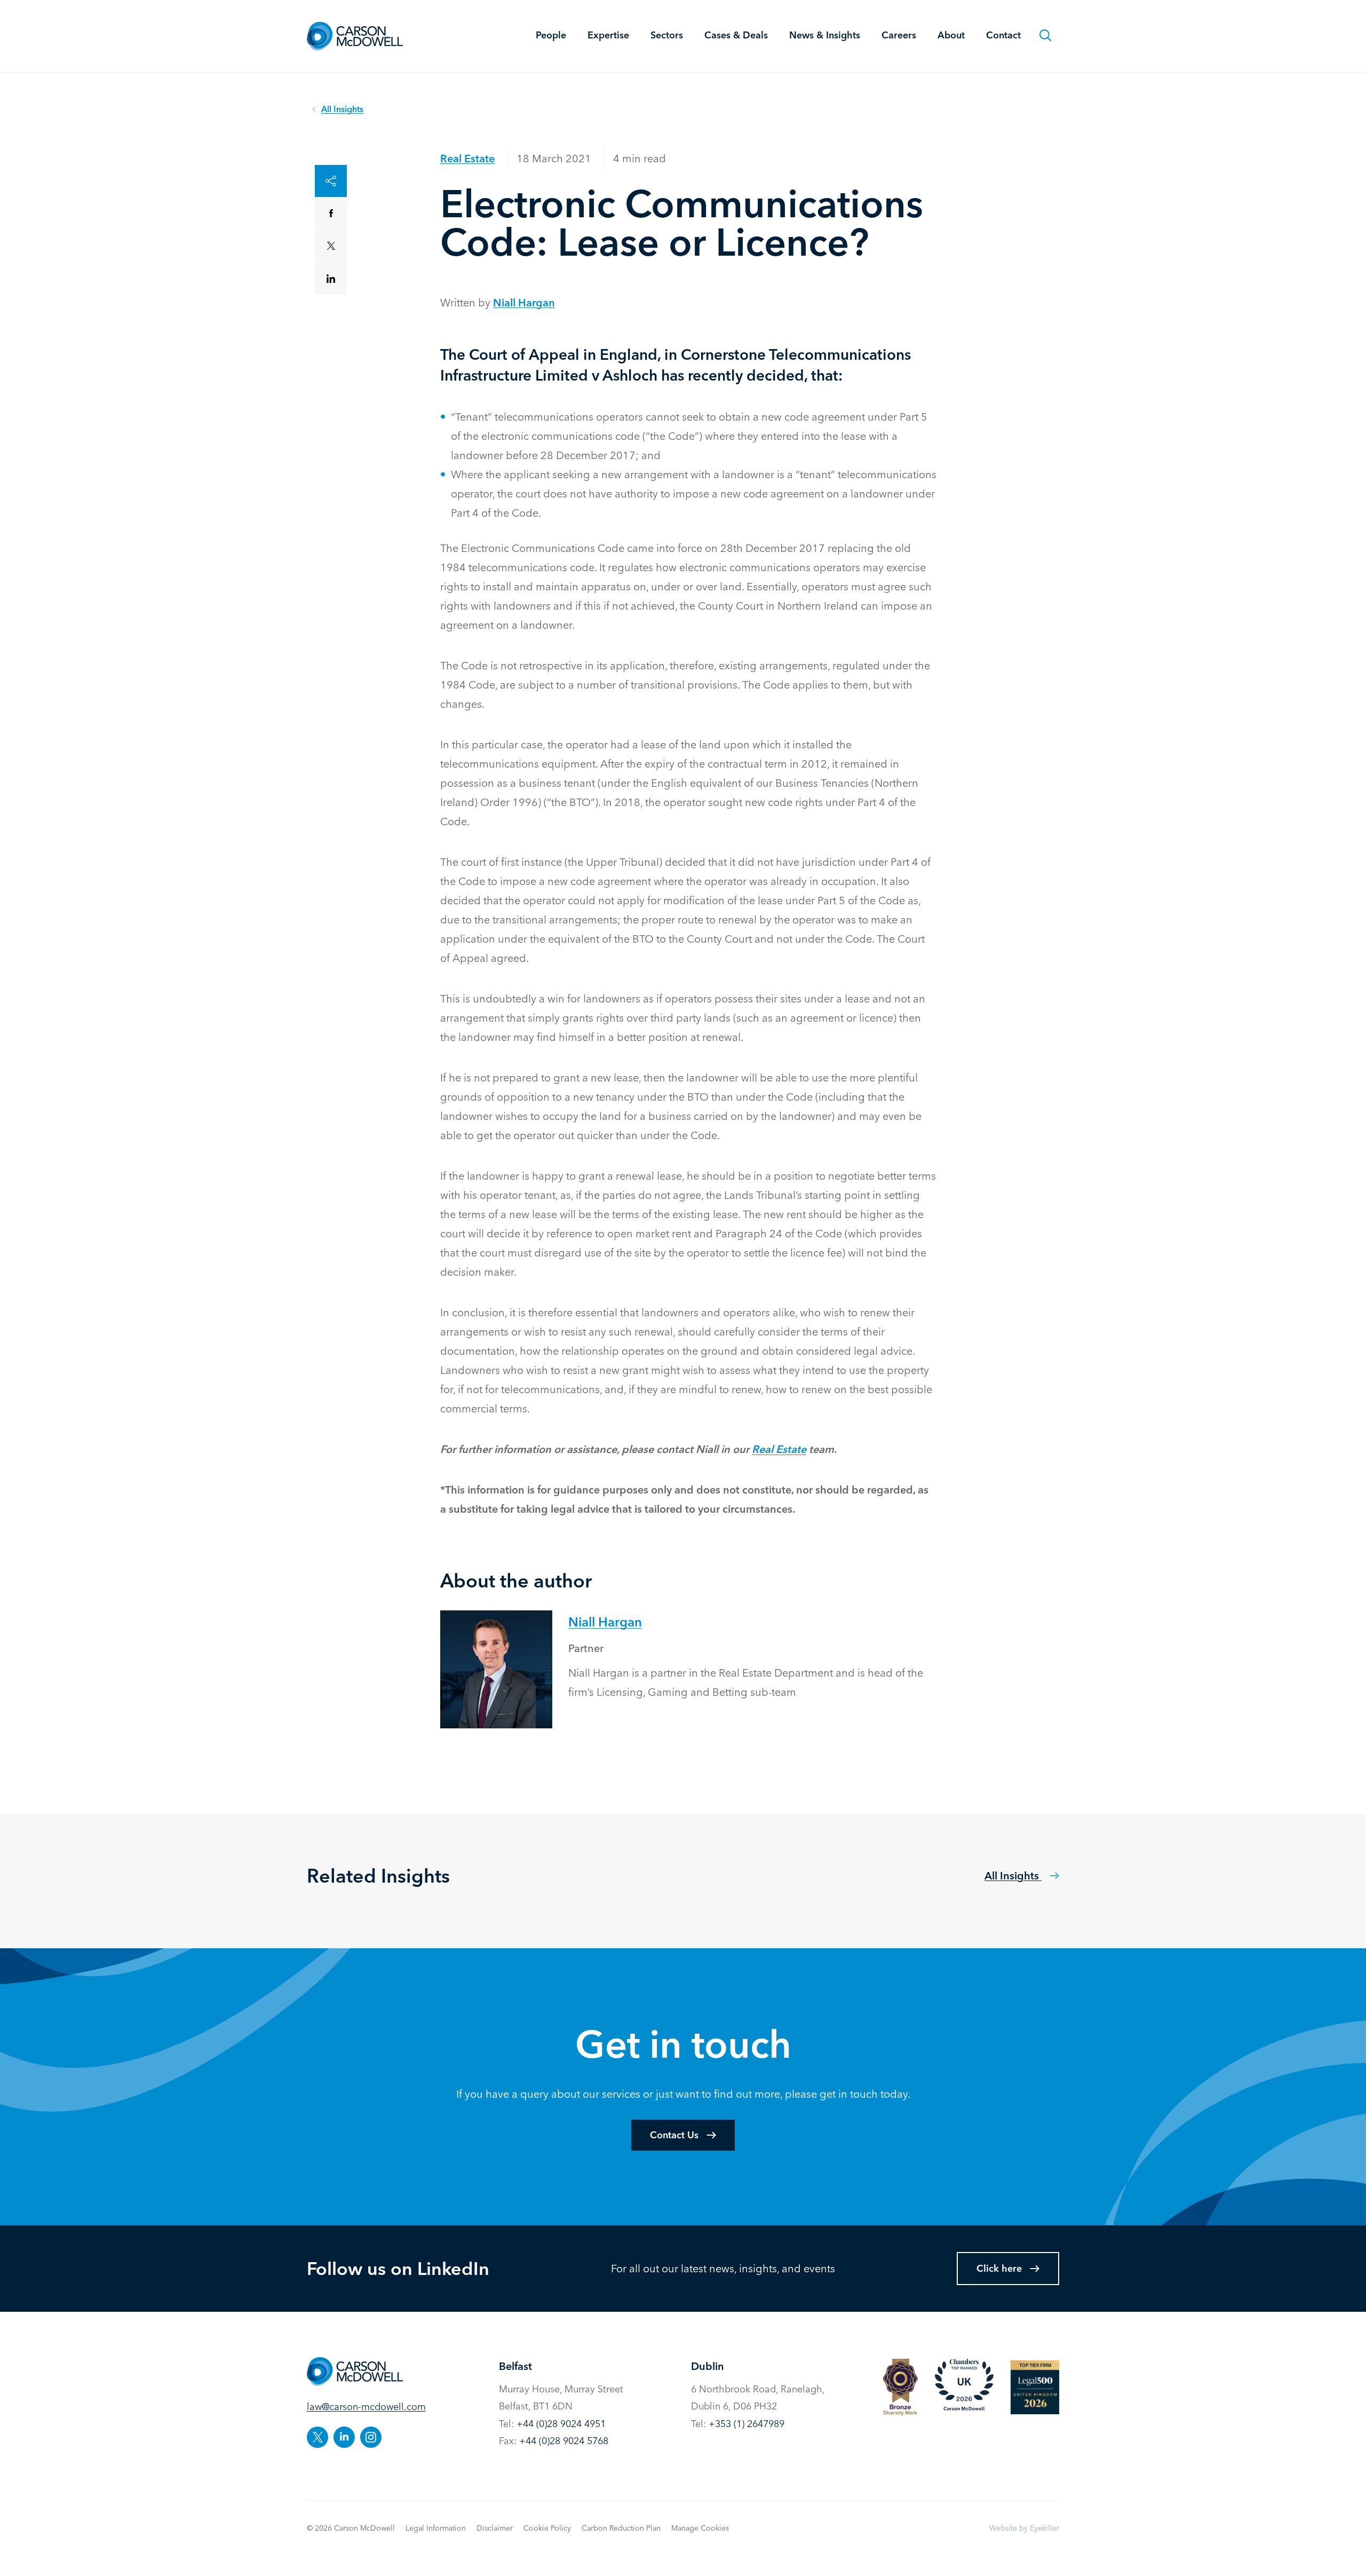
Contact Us (674, 2135)
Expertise (608, 35)
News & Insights (825, 35)
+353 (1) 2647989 (746, 2424)
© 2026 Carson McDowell (351, 2528)
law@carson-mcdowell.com (366, 2407)
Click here (999, 2268)
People (551, 35)
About (951, 35)
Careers (899, 35)
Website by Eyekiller (1024, 2528)
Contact (1003, 35)
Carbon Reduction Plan (621, 2528)
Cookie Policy (547, 2528)
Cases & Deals (736, 35)
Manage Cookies (700, 2528)
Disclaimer (495, 2528)
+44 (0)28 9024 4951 (561, 2424)
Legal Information (436, 2528)
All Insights (1013, 1875)
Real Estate (467, 158)
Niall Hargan (524, 302)
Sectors (667, 35)
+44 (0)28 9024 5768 (564, 2441)
